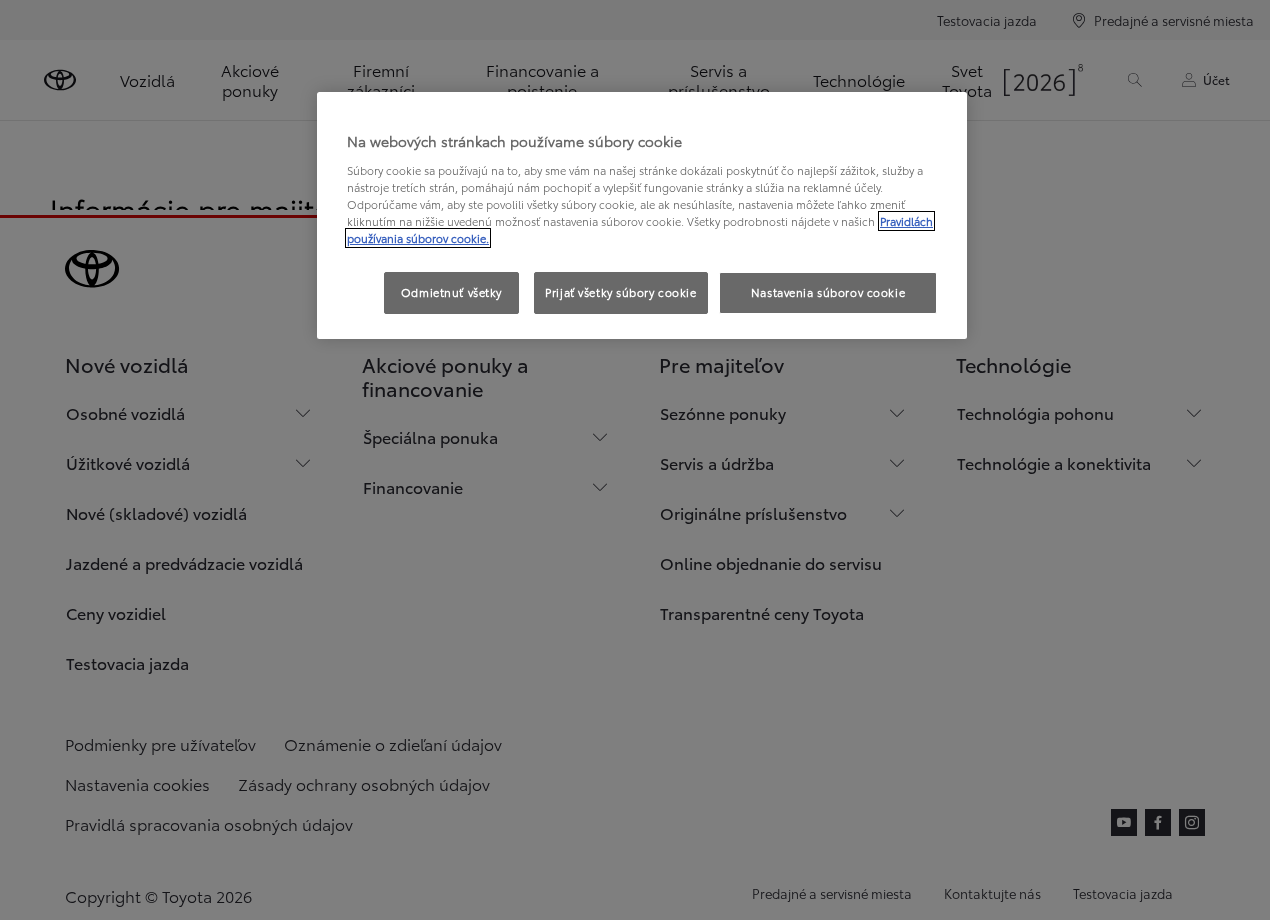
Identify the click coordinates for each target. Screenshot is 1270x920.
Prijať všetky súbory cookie (620, 292)
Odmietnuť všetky (451, 292)
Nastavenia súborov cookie (828, 292)
